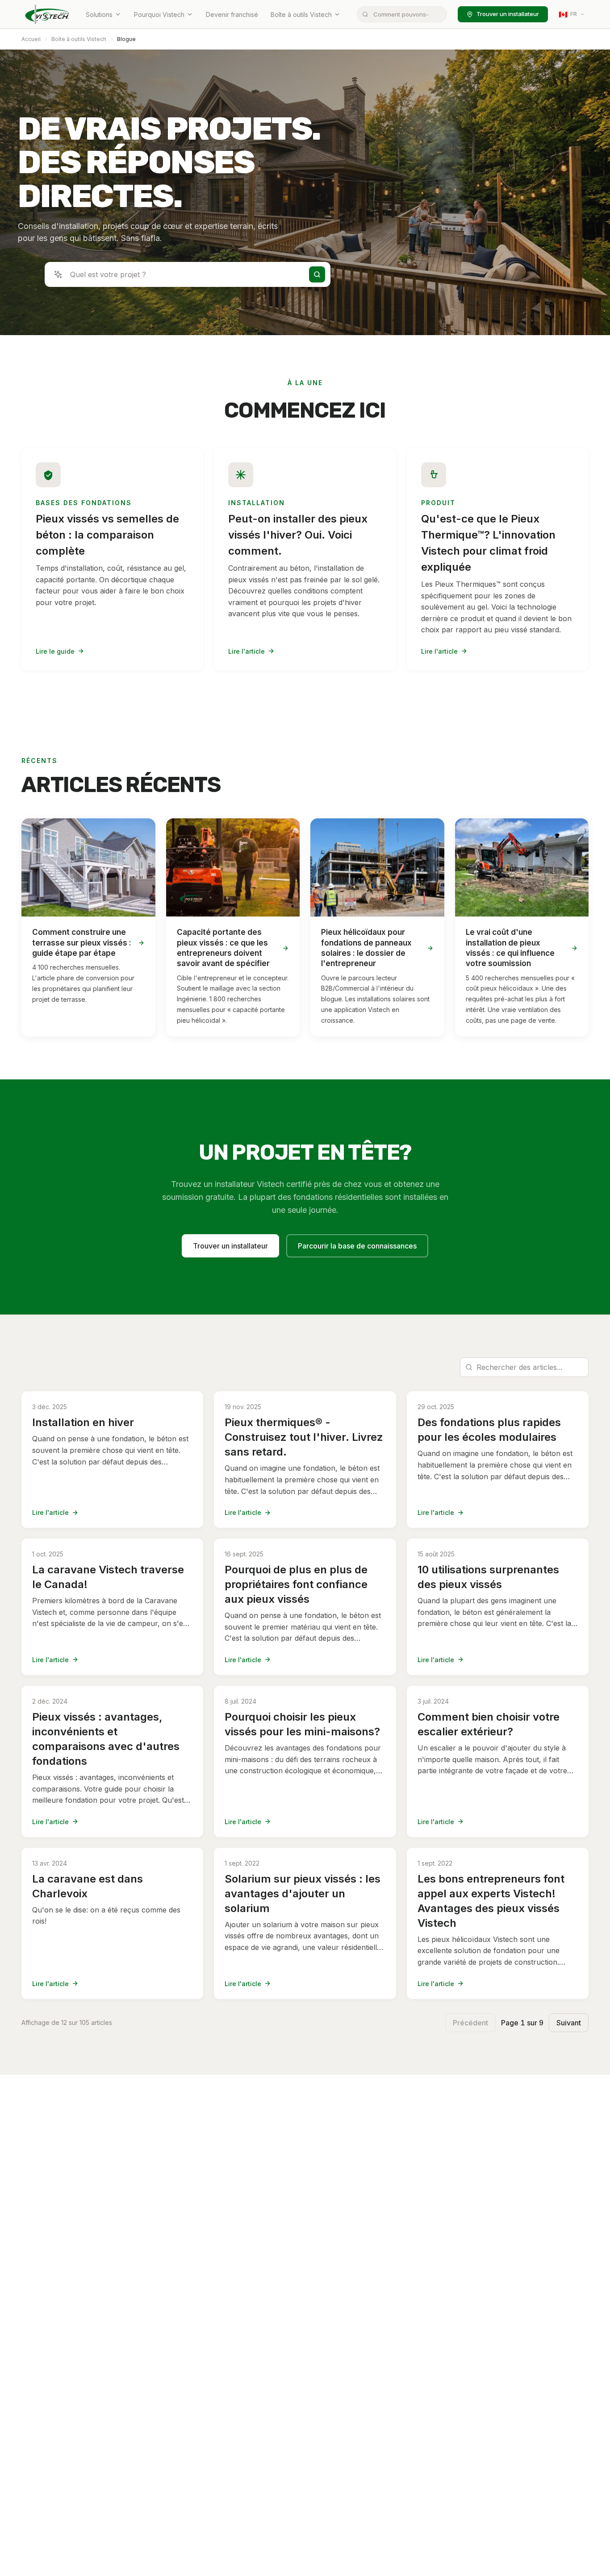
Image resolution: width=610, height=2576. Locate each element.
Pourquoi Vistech (159, 15)
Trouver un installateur (508, 14)
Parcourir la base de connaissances (357, 1246)
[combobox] (402, 14)
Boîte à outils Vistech (301, 15)
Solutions (99, 15)
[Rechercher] (317, 274)
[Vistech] (47, 14)
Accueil (31, 39)
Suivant (569, 2023)
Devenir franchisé (232, 15)
